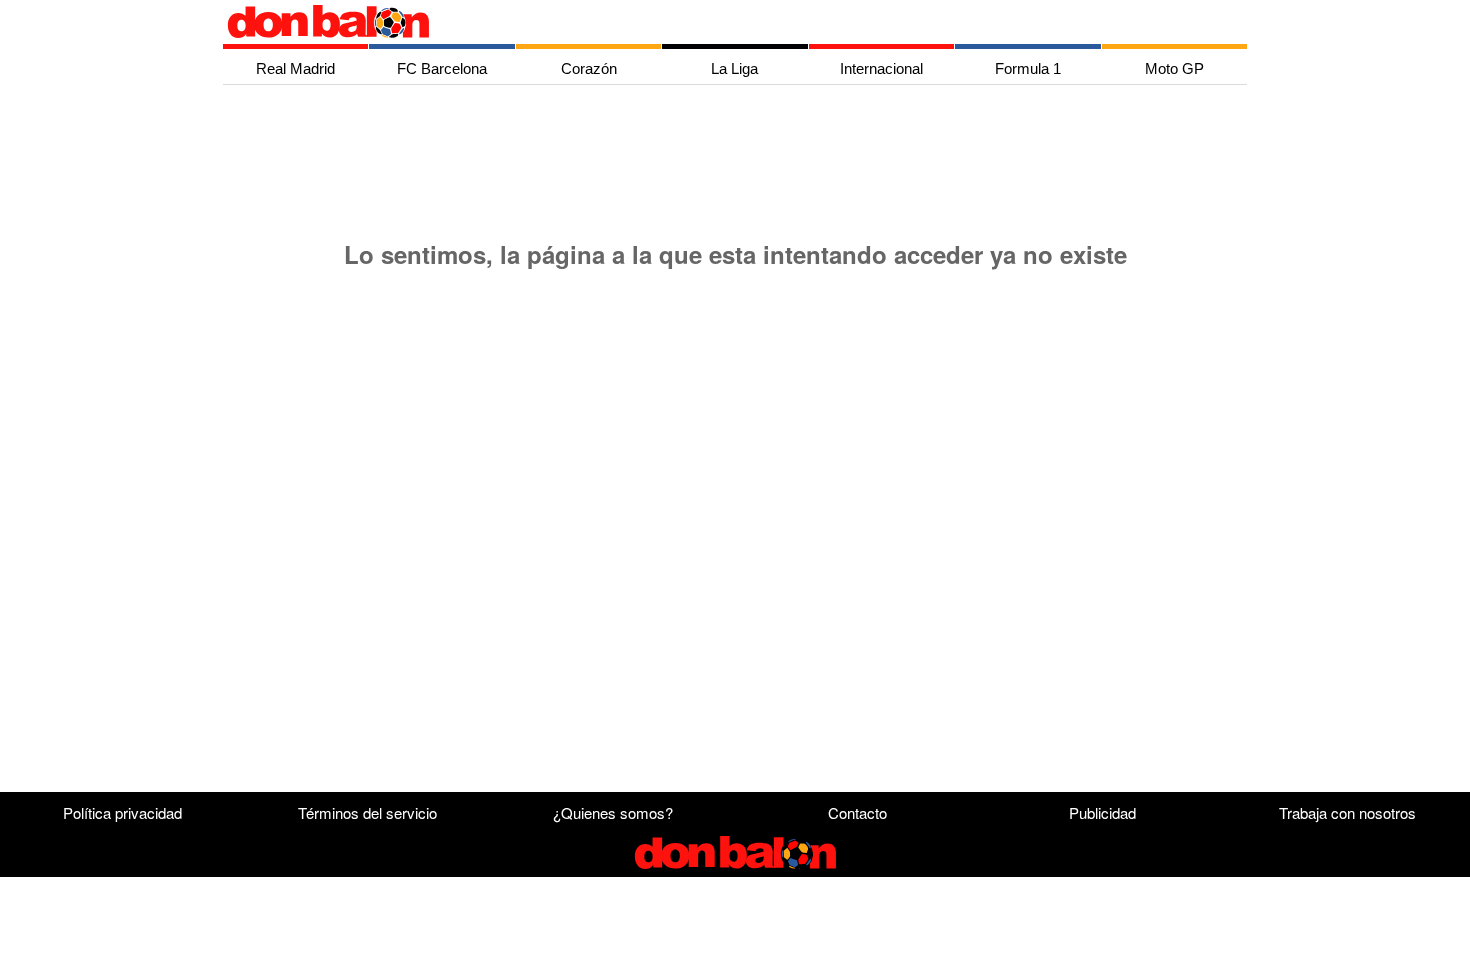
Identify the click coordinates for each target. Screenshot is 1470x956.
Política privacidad (122, 812)
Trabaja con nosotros (1347, 812)
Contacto (857, 812)
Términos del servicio (367, 812)
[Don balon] (712, 22)
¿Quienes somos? (613, 812)
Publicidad (1102, 812)
